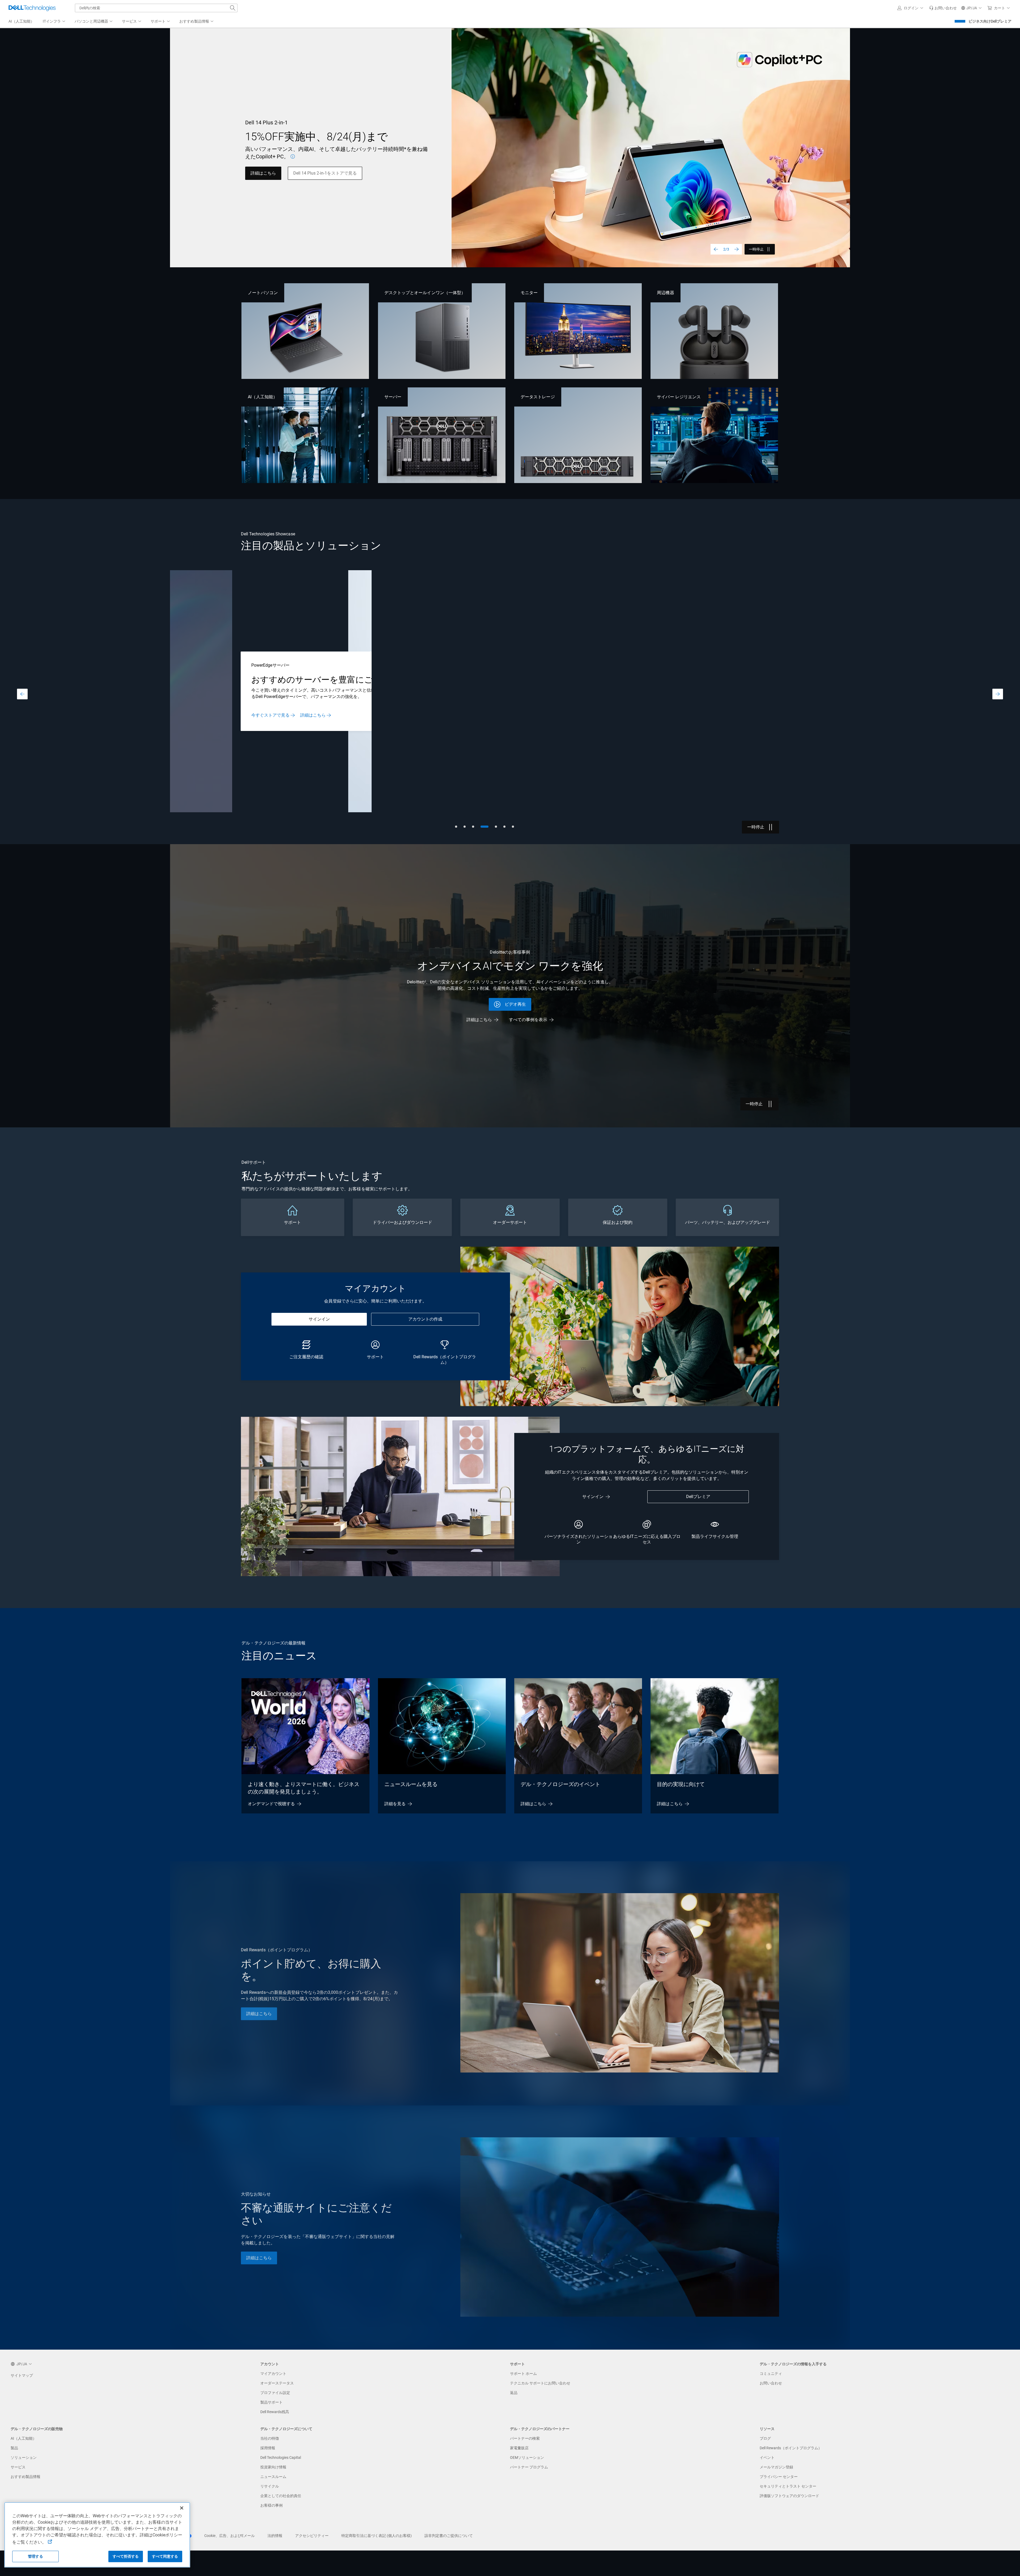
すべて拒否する (126, 2556)
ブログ (765, 2438)
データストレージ (538, 397)
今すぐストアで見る (817, 717)
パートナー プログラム (529, 2467)
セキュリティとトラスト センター (788, 2486)
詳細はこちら (479, 1020)
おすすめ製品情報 (25, 2477)
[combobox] (156, 8)
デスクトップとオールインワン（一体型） (425, 293)
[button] (911, 8)
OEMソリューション (527, 2457)
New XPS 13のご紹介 (271, 169)
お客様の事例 (271, 2505)
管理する (35, 2556)
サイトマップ (22, 2375)
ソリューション (24, 2457)
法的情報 (275, 2536)
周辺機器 (665, 293)
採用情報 (268, 2448)
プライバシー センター (779, 2477)
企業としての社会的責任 (281, 2496)
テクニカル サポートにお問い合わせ (540, 2383)
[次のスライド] (737, 249)
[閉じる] (182, 2508)
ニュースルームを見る (411, 1784)
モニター (529, 293)
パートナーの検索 (525, 2438)
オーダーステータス (277, 2383)
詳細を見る (395, 1804)
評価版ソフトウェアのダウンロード (789, 2496)
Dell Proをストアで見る (274, 720)
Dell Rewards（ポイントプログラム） (791, 2448)
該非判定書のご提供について (449, 2536)
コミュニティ (771, 2374)
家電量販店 (519, 2448)
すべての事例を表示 (528, 1020)
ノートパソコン (263, 293)
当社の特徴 (270, 2438)
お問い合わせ (771, 2383)
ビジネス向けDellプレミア (990, 21)
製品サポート (271, 2402)
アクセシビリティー (312, 2536)
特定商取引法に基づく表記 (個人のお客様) (377, 2536)
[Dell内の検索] (233, 8)
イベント (767, 2457)
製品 (14, 2448)
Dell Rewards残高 (275, 2412)
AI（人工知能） (263, 397)
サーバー (393, 397)
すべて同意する (165, 2556)
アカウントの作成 (425, 1319)
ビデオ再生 (515, 1004)
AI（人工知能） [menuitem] (21, 21)
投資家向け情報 (273, 2467)
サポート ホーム (523, 2374)
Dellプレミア (698, 1497)
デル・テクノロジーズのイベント (560, 1784)
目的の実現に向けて (681, 1784)
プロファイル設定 (275, 2393)
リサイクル (270, 2486)
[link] (943, 8)
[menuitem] (54, 22)
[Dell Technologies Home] (32, 8)
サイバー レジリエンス (679, 397)
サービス (18, 2467)
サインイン (319, 1319)
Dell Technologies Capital (281, 2457)
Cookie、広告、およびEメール (229, 2536)
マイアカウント (273, 2374)
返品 (514, 2393)
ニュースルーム (273, 2477)
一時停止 (756, 249)
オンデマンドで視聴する (271, 1804)
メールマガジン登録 (776, 2467)
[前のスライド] (716, 249)
